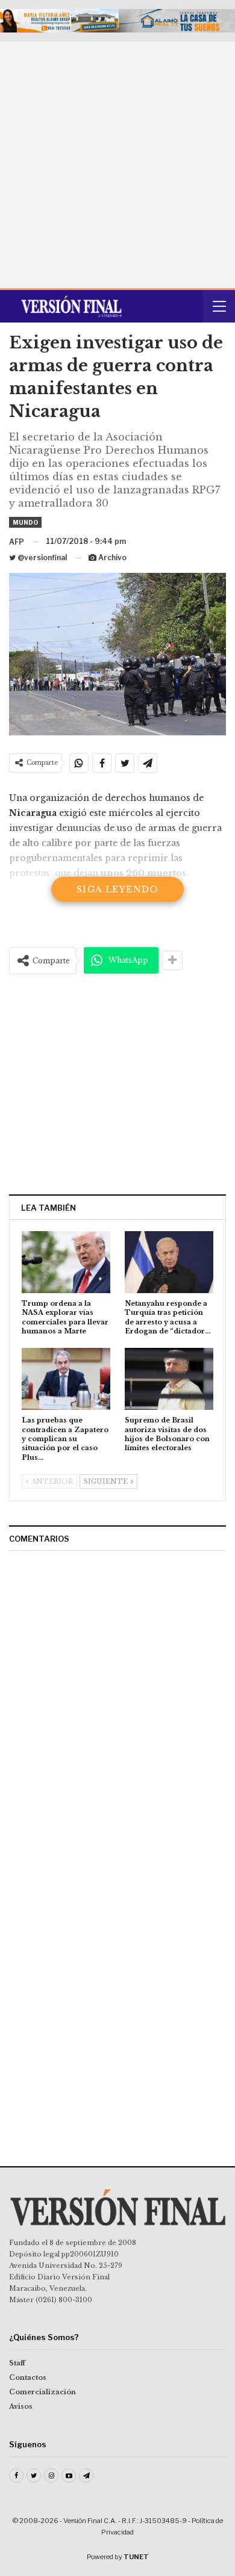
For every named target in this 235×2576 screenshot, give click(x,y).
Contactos (28, 2377)
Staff (17, 2363)
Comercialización (42, 2392)
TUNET (136, 2557)
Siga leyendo (117, 889)
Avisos (21, 2406)
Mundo (25, 522)
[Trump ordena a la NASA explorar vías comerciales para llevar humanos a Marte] (66, 1262)
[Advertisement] (117, 165)
